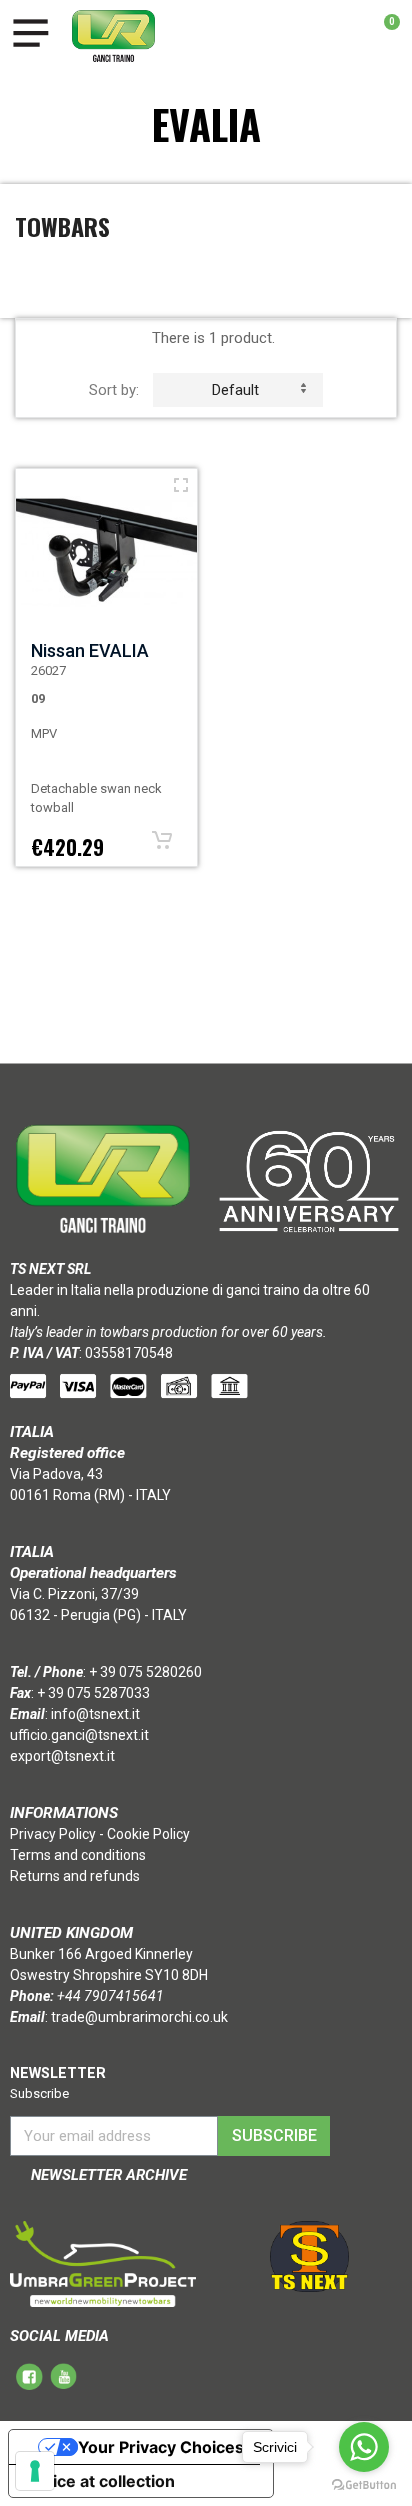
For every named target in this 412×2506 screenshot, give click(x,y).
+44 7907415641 (110, 1996)
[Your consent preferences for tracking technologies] (35, 2471)
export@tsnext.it (62, 1756)
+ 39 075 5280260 (145, 1672)
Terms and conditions (78, 1855)
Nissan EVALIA (90, 650)
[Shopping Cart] (381, 36)
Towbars (62, 226)
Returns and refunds (75, 1876)
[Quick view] (181, 485)
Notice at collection (100, 2481)
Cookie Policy (148, 1834)
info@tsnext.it (95, 1714)
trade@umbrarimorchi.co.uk (139, 2017)
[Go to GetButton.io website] (364, 2485)
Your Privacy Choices (161, 2447)
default (235, 390)
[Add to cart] (162, 840)
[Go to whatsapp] (364, 2447)
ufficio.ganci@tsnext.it (79, 1735)
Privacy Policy (53, 1834)
